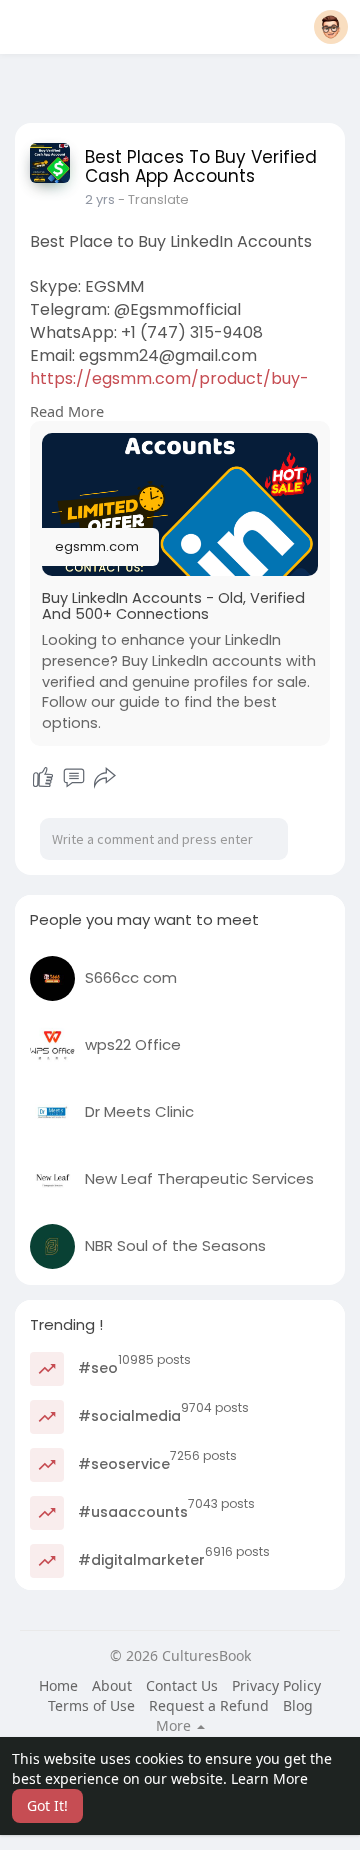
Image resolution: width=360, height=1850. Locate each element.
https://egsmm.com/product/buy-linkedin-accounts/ (169, 390)
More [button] (175, 1726)
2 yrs (100, 199)
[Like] (43, 778)
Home (58, 1685)
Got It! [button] (47, 1805)
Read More (67, 411)
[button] (331, 27)
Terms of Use (91, 1705)
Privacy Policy (276, 1685)
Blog (298, 1705)
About (112, 1685)
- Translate (153, 199)
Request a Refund (209, 1705)
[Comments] (74, 778)
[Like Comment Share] (73, 778)
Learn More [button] (269, 1778)
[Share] (105, 778)
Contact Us (182, 1685)
